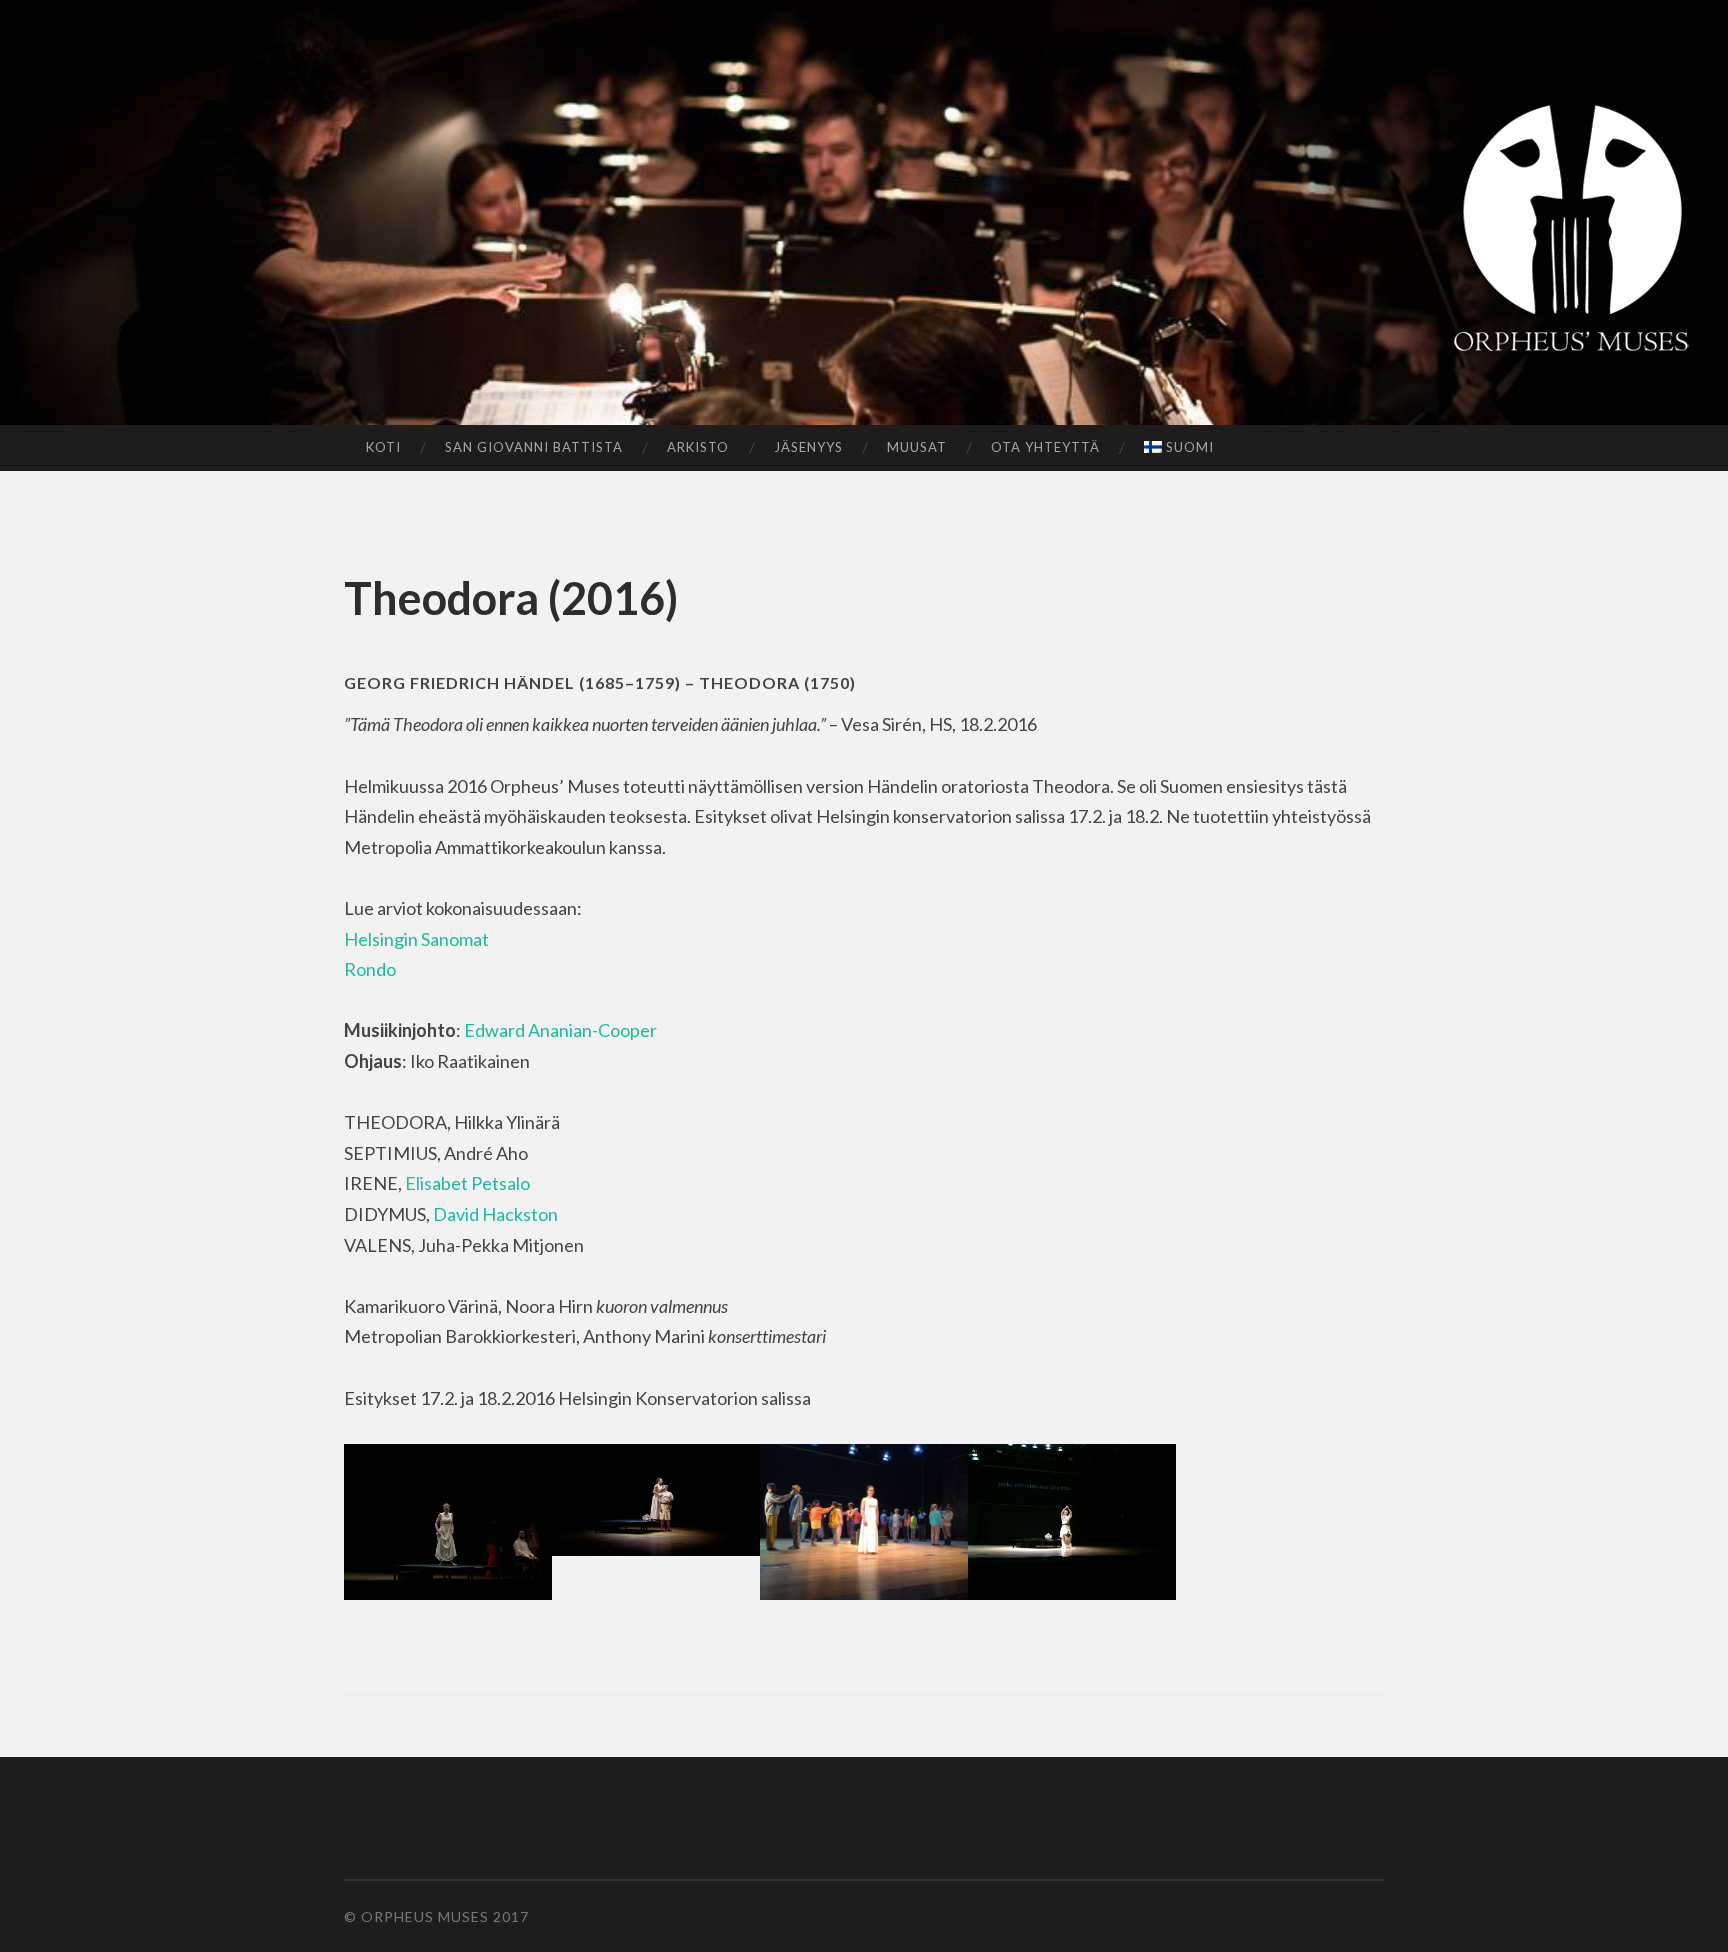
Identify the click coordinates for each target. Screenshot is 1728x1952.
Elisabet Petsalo (467, 1183)
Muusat (917, 447)
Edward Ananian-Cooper (560, 1030)
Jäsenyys (808, 447)
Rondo (370, 969)
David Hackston (495, 1214)
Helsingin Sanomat (416, 939)
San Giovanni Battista (534, 447)
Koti (383, 447)
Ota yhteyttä (1045, 447)
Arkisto (698, 447)
